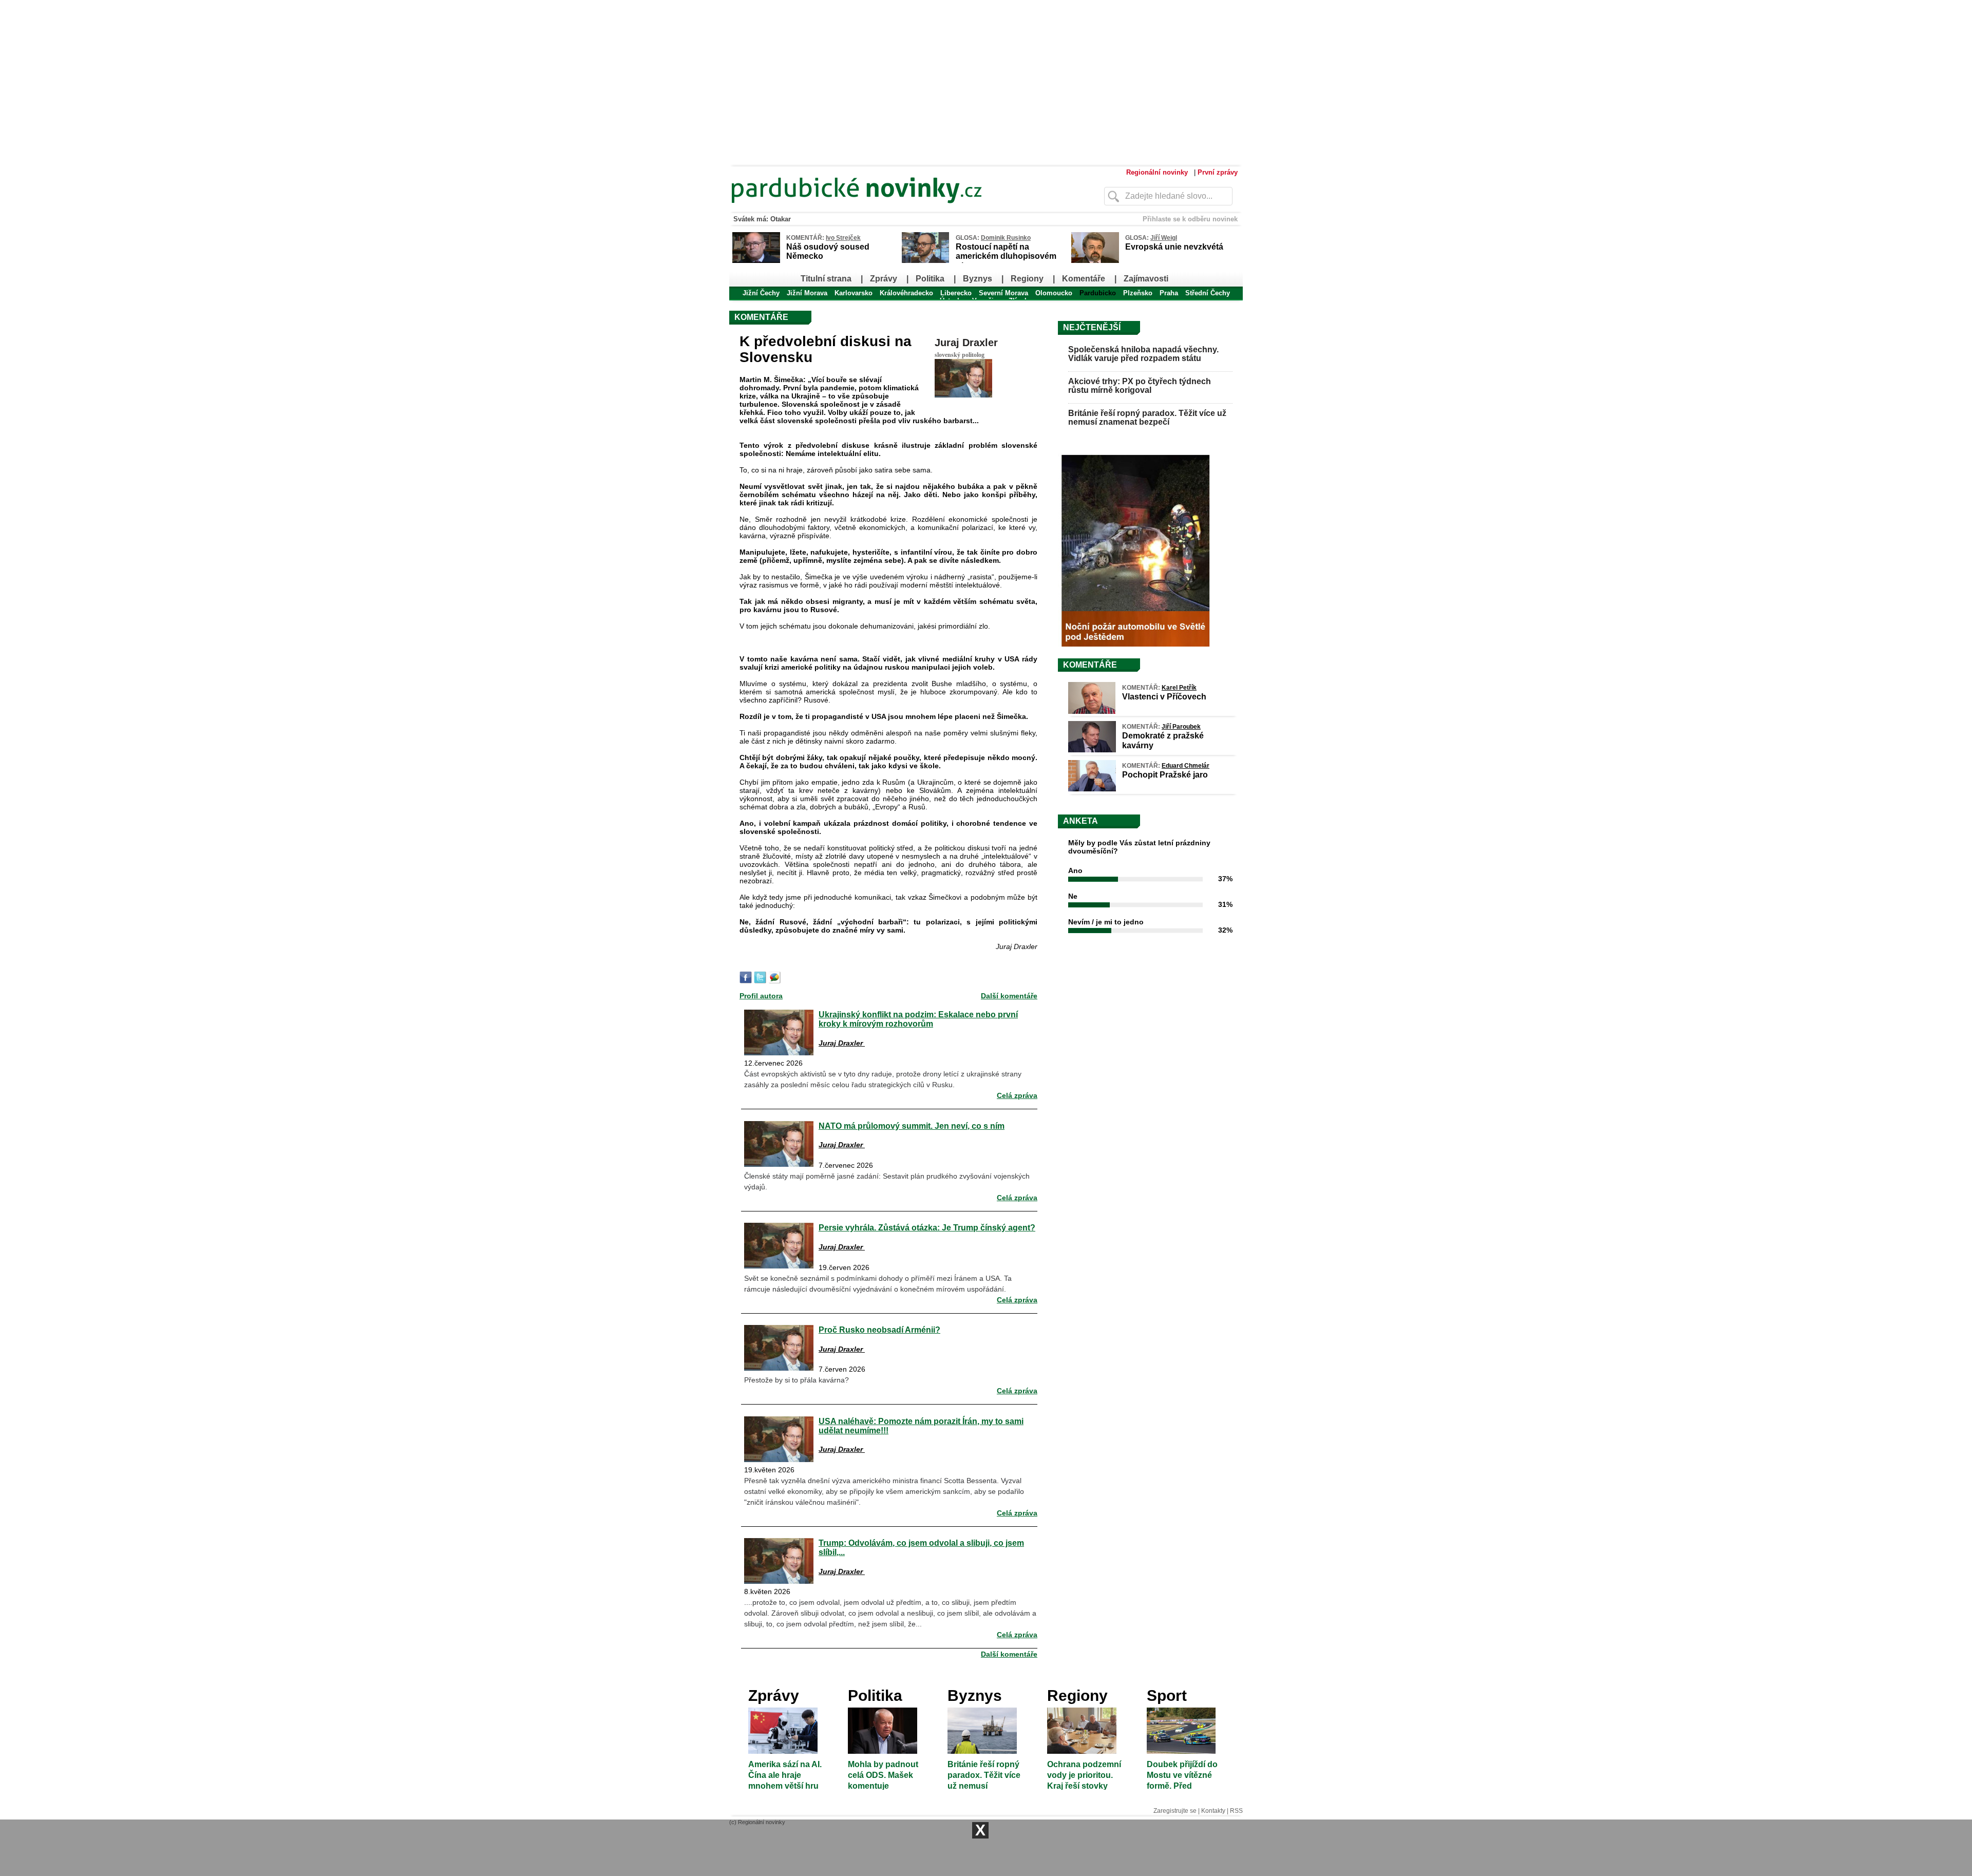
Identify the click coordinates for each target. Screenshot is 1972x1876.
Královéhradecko (906, 293)
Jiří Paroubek (1181, 727)
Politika (930, 279)
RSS (1236, 1811)
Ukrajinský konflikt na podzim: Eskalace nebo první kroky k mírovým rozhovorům (918, 1019)
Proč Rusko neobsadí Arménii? (879, 1330)
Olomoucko (1054, 293)
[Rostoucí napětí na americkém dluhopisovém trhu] (925, 261)
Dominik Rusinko (1006, 238)
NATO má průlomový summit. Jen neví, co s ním (912, 1126)
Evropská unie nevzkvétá (1174, 247)
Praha (1169, 293)
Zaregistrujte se (1175, 1811)
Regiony (1027, 279)
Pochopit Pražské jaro (1165, 775)
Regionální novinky (1157, 172)
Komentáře (1084, 279)
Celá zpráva (1017, 1095)
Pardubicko (1098, 293)
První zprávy (1218, 172)
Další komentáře (1009, 996)
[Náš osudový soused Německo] (756, 261)
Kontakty (1213, 1811)
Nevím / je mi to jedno (1106, 922)
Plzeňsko (1138, 293)
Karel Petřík (1179, 688)
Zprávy (884, 279)
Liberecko (956, 293)
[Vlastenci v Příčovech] (1092, 711)
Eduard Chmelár (1186, 766)
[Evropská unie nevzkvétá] (1095, 261)
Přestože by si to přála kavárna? (797, 1380)
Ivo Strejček (843, 238)
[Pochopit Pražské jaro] (1092, 789)
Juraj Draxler (966, 343)
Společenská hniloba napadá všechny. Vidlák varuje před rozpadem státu (1143, 354)
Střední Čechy (1208, 293)
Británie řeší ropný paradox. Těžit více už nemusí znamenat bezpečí (1147, 418)
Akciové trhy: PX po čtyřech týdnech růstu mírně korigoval (1140, 386)
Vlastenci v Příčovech (1164, 697)
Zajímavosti (1146, 279)
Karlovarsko (854, 293)
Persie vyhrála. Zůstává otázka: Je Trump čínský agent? (927, 1227)
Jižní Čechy (761, 293)
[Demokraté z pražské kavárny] (1092, 750)
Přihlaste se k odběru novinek (1190, 219)
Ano (1075, 870)
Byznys (978, 279)
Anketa (1080, 821)
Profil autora (761, 996)
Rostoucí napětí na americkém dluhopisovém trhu (1006, 256)
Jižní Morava (807, 293)
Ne (1073, 896)
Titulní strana (826, 279)
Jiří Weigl (1164, 238)
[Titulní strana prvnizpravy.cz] (896, 210)
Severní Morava (1003, 293)
